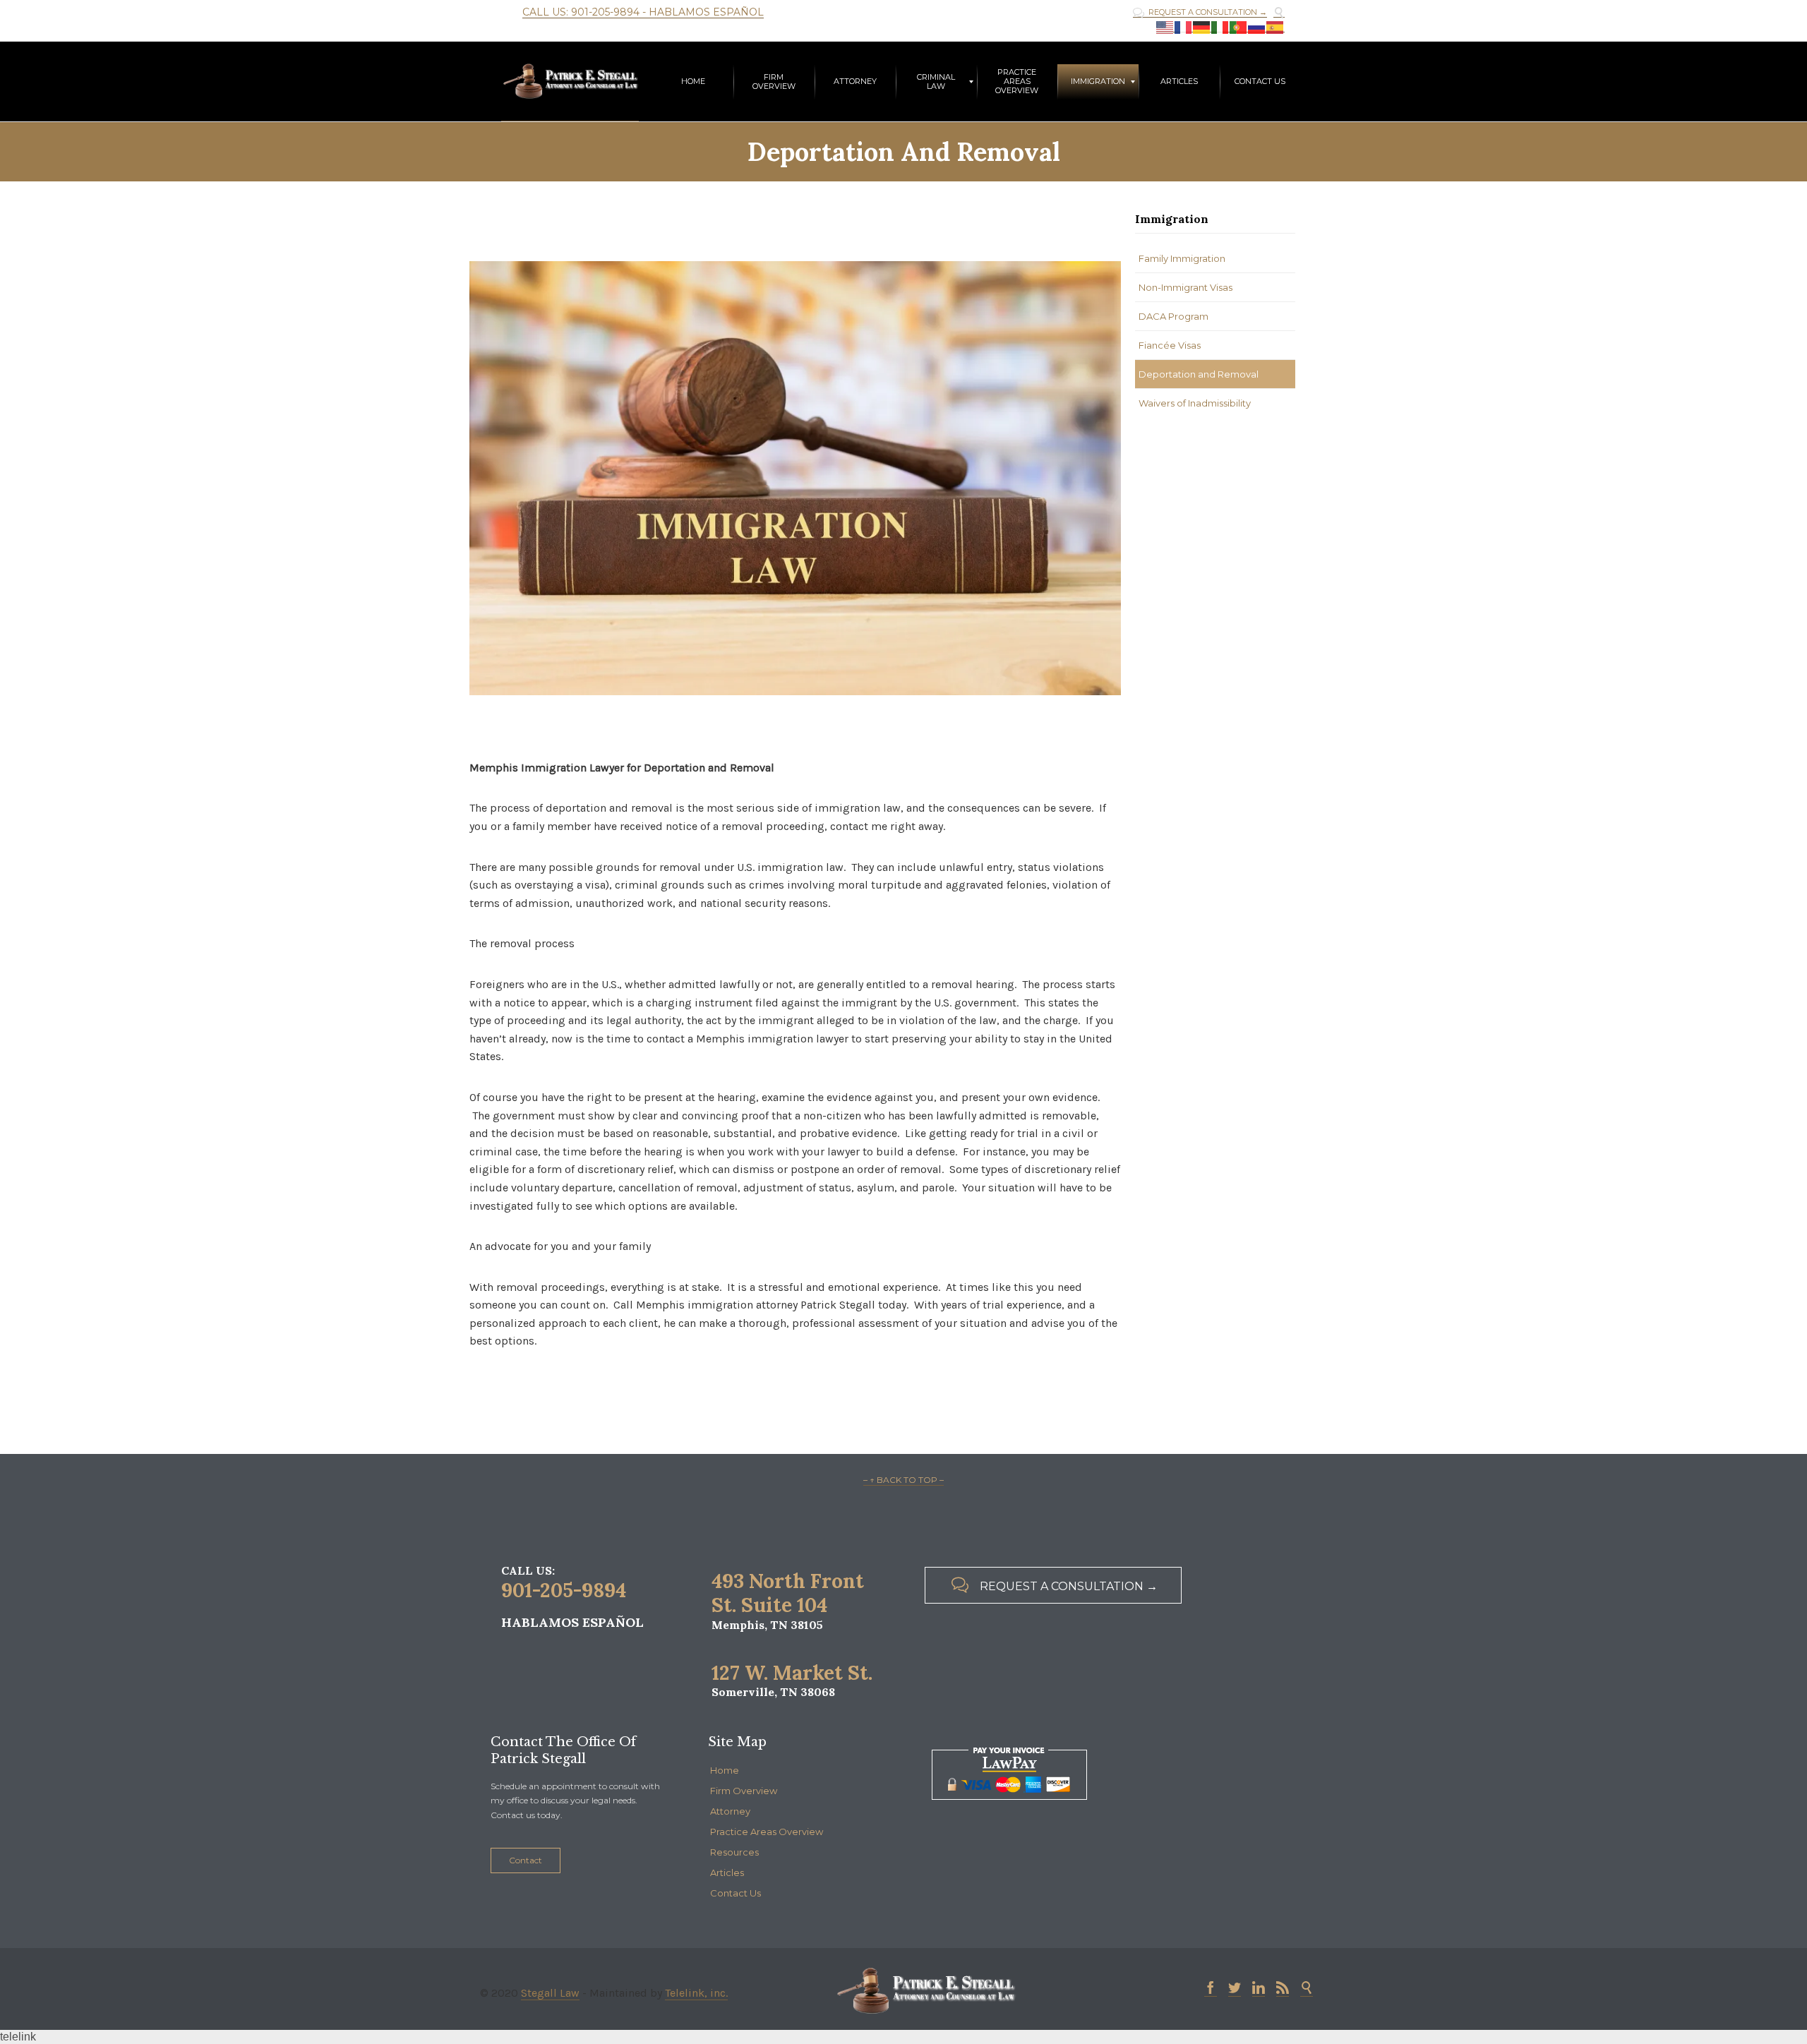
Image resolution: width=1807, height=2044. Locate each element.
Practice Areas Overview (767, 1832)
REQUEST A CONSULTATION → (1200, 12)
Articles (727, 1872)
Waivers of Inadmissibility (1195, 403)
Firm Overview (744, 1791)
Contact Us (736, 1893)
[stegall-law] (570, 82)
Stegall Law (550, 1993)
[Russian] (1257, 27)
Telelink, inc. (696, 1993)
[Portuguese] (1239, 27)
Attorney (730, 1811)
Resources (734, 1852)
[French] (1184, 27)
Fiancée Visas (1170, 345)
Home (725, 1770)
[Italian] (1220, 27)
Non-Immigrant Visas (1185, 287)
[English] (1165, 27)
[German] (1202, 27)
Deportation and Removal (1199, 374)
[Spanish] (1275, 27)
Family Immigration (1182, 258)
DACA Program (1173, 316)
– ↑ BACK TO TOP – (903, 1480)
